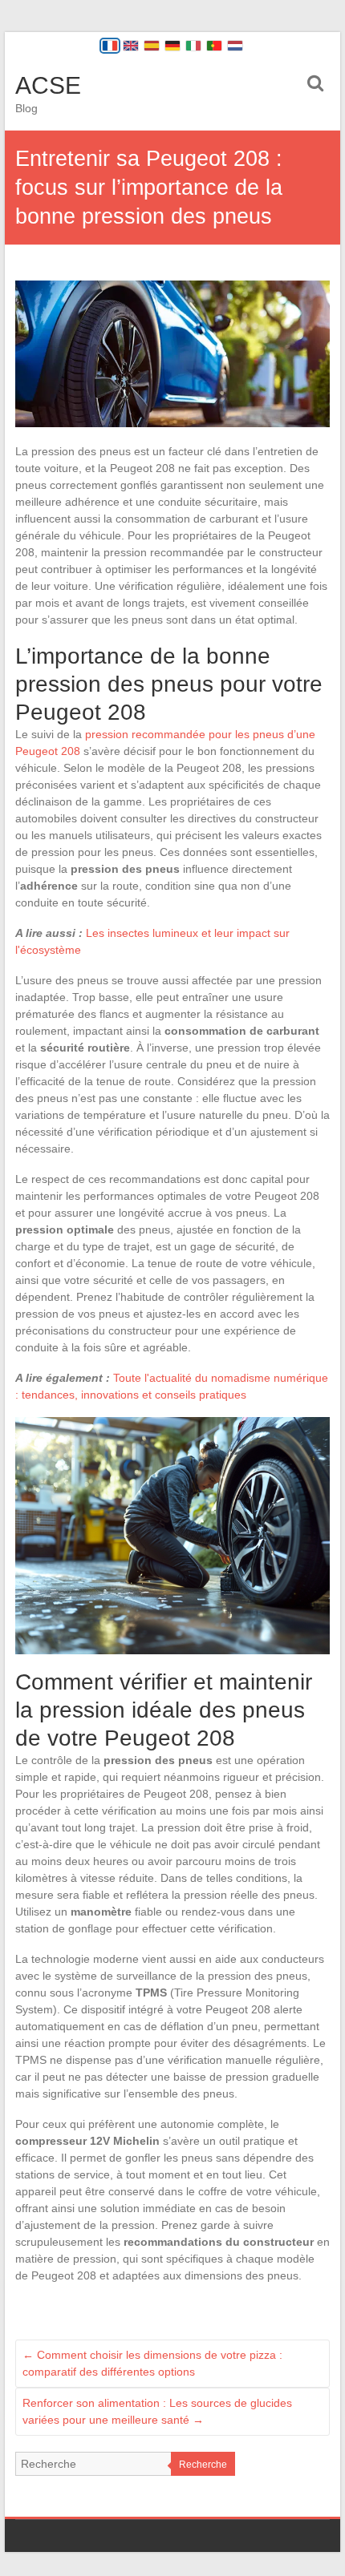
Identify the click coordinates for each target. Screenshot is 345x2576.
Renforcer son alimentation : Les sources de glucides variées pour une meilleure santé (157, 2411)
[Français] (110, 46)
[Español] (152, 46)
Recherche (203, 2465)
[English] (131, 46)
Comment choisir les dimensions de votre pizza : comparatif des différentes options (152, 2363)
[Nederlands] (235, 46)
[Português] (214, 46)
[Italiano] (193, 46)
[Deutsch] (172, 46)
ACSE (48, 85)
